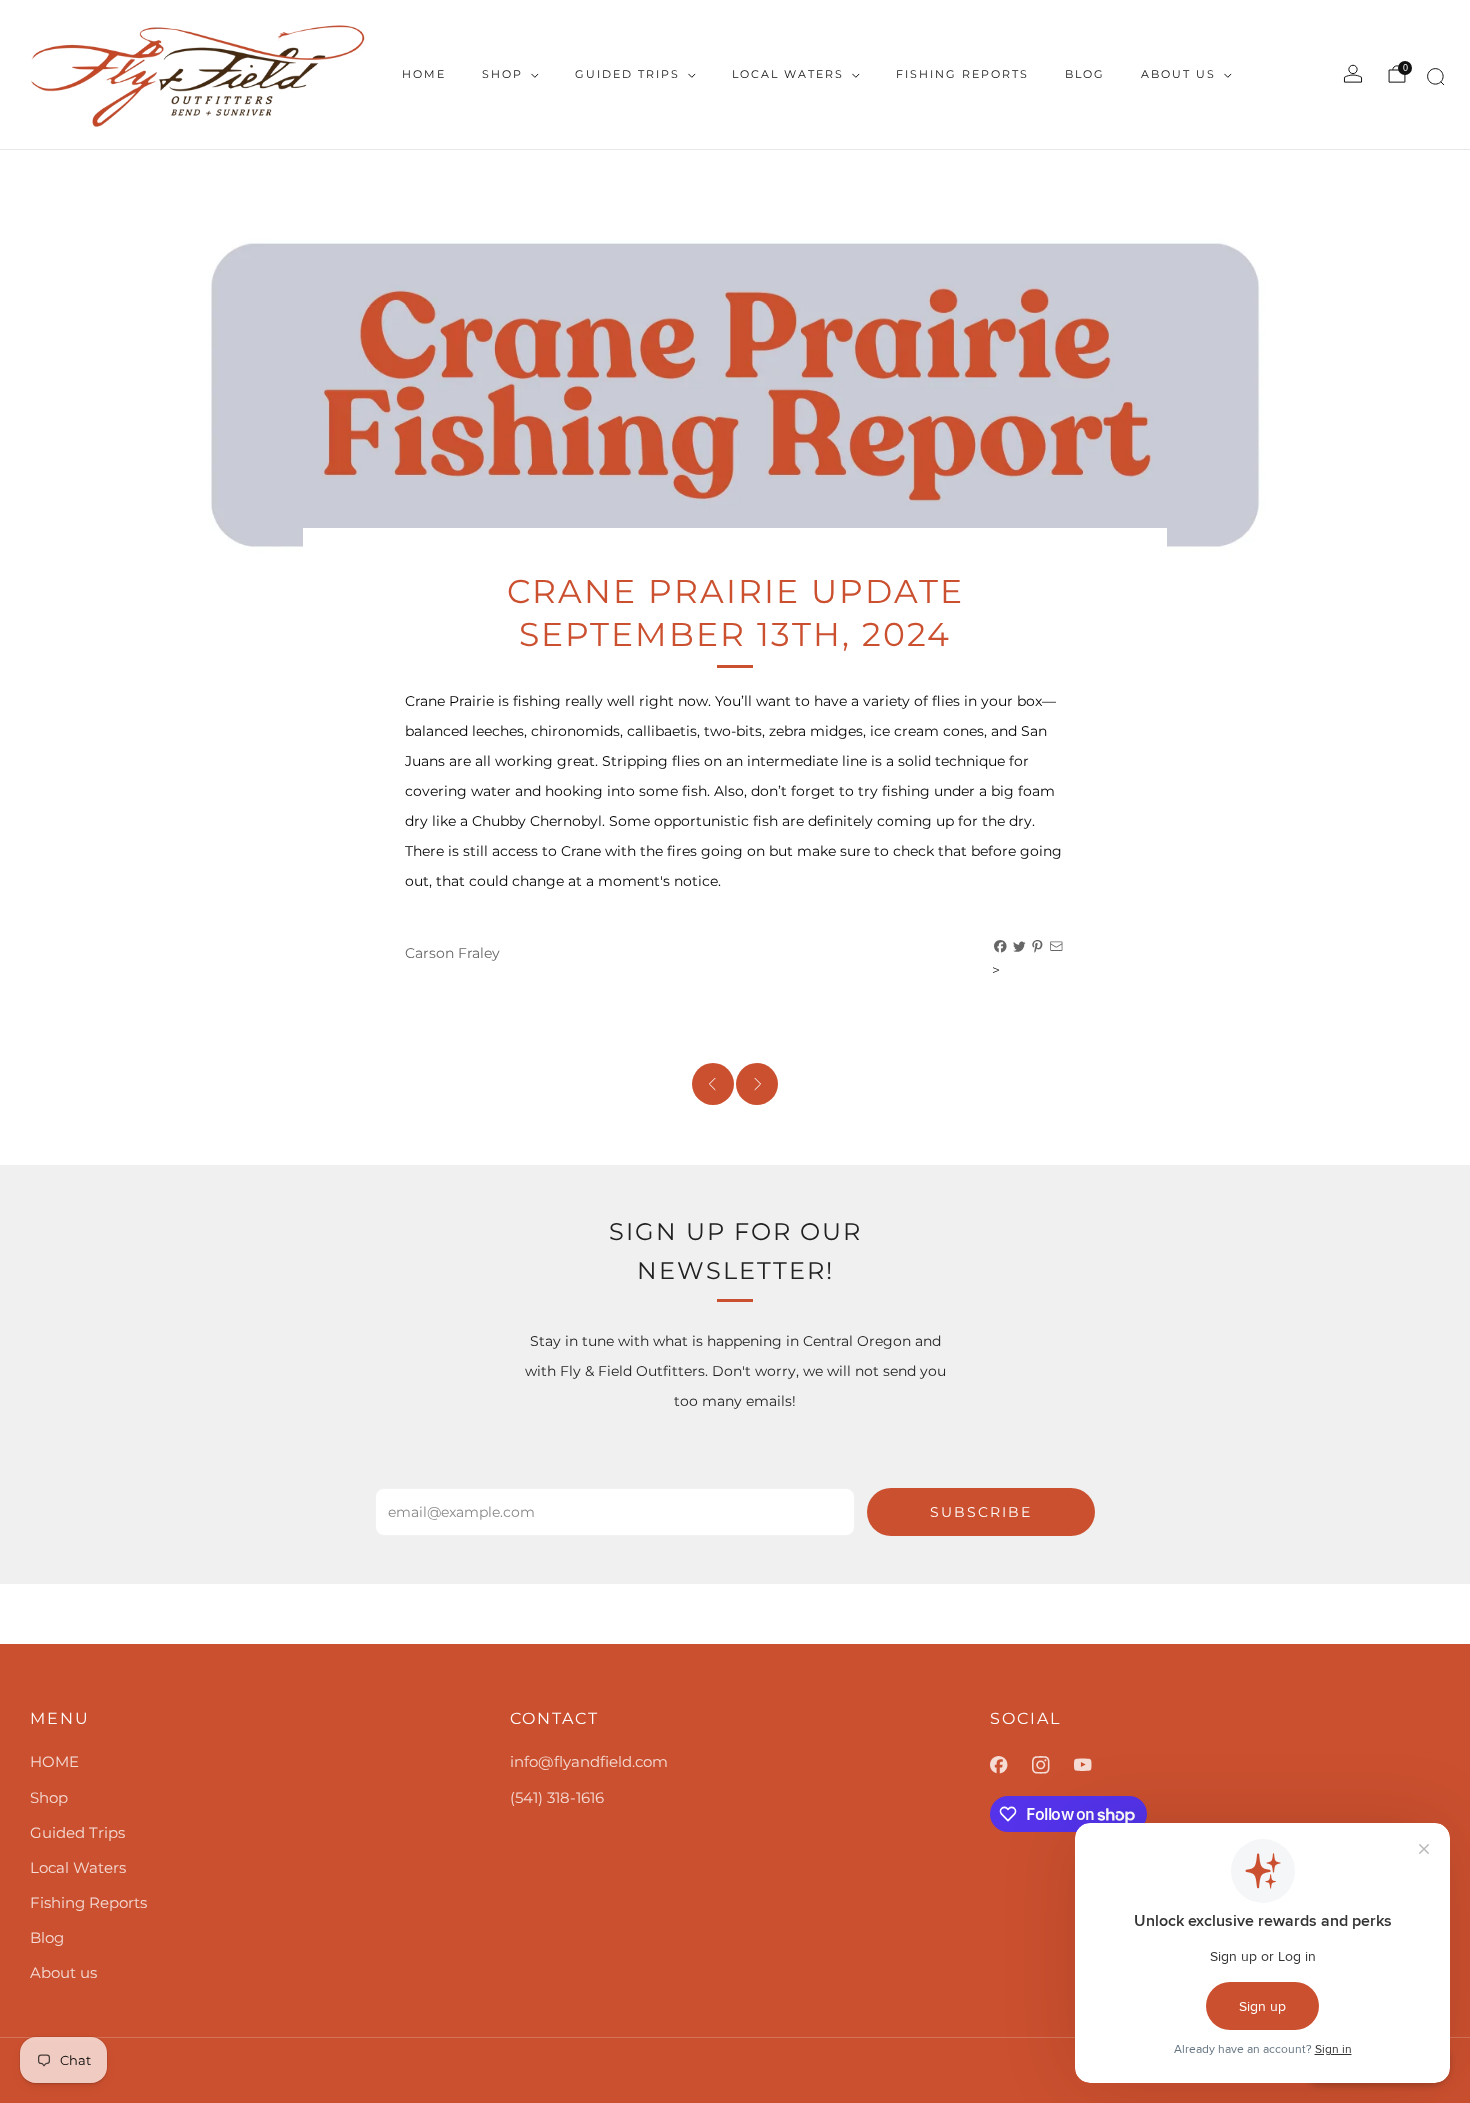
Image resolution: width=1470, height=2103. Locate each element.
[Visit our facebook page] (1011, 1765)
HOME (424, 74)
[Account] (1353, 74)
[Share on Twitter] (1020, 947)
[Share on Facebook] (1001, 947)
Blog (1085, 74)
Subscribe (981, 1512)
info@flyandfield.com (589, 1761)
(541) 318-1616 (557, 1797)
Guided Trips (627, 74)
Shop (502, 74)
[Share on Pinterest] (1038, 947)
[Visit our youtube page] (1095, 1765)
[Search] (1432, 80)
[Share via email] (1057, 947)
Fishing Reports (962, 74)
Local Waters (788, 74)
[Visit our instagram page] (1053, 1765)
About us (1178, 74)
